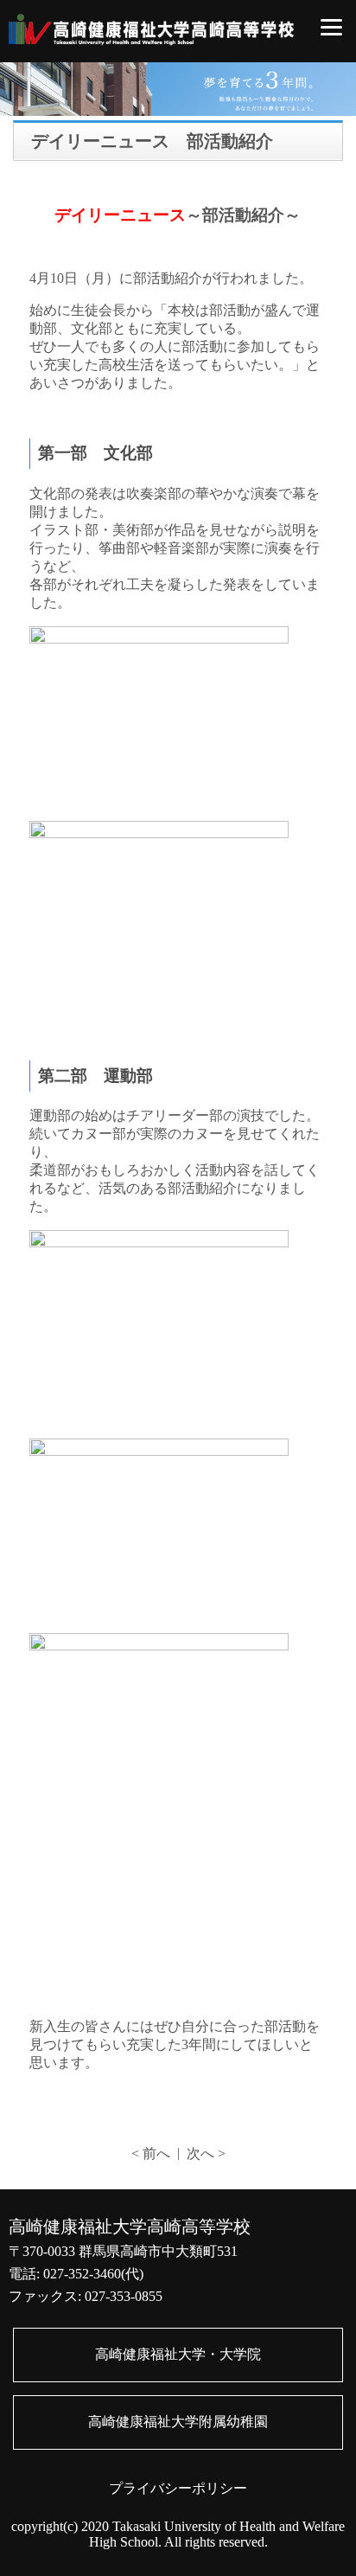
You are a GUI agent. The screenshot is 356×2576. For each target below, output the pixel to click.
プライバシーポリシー (178, 2488)
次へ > (206, 2153)
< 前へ (151, 2153)
